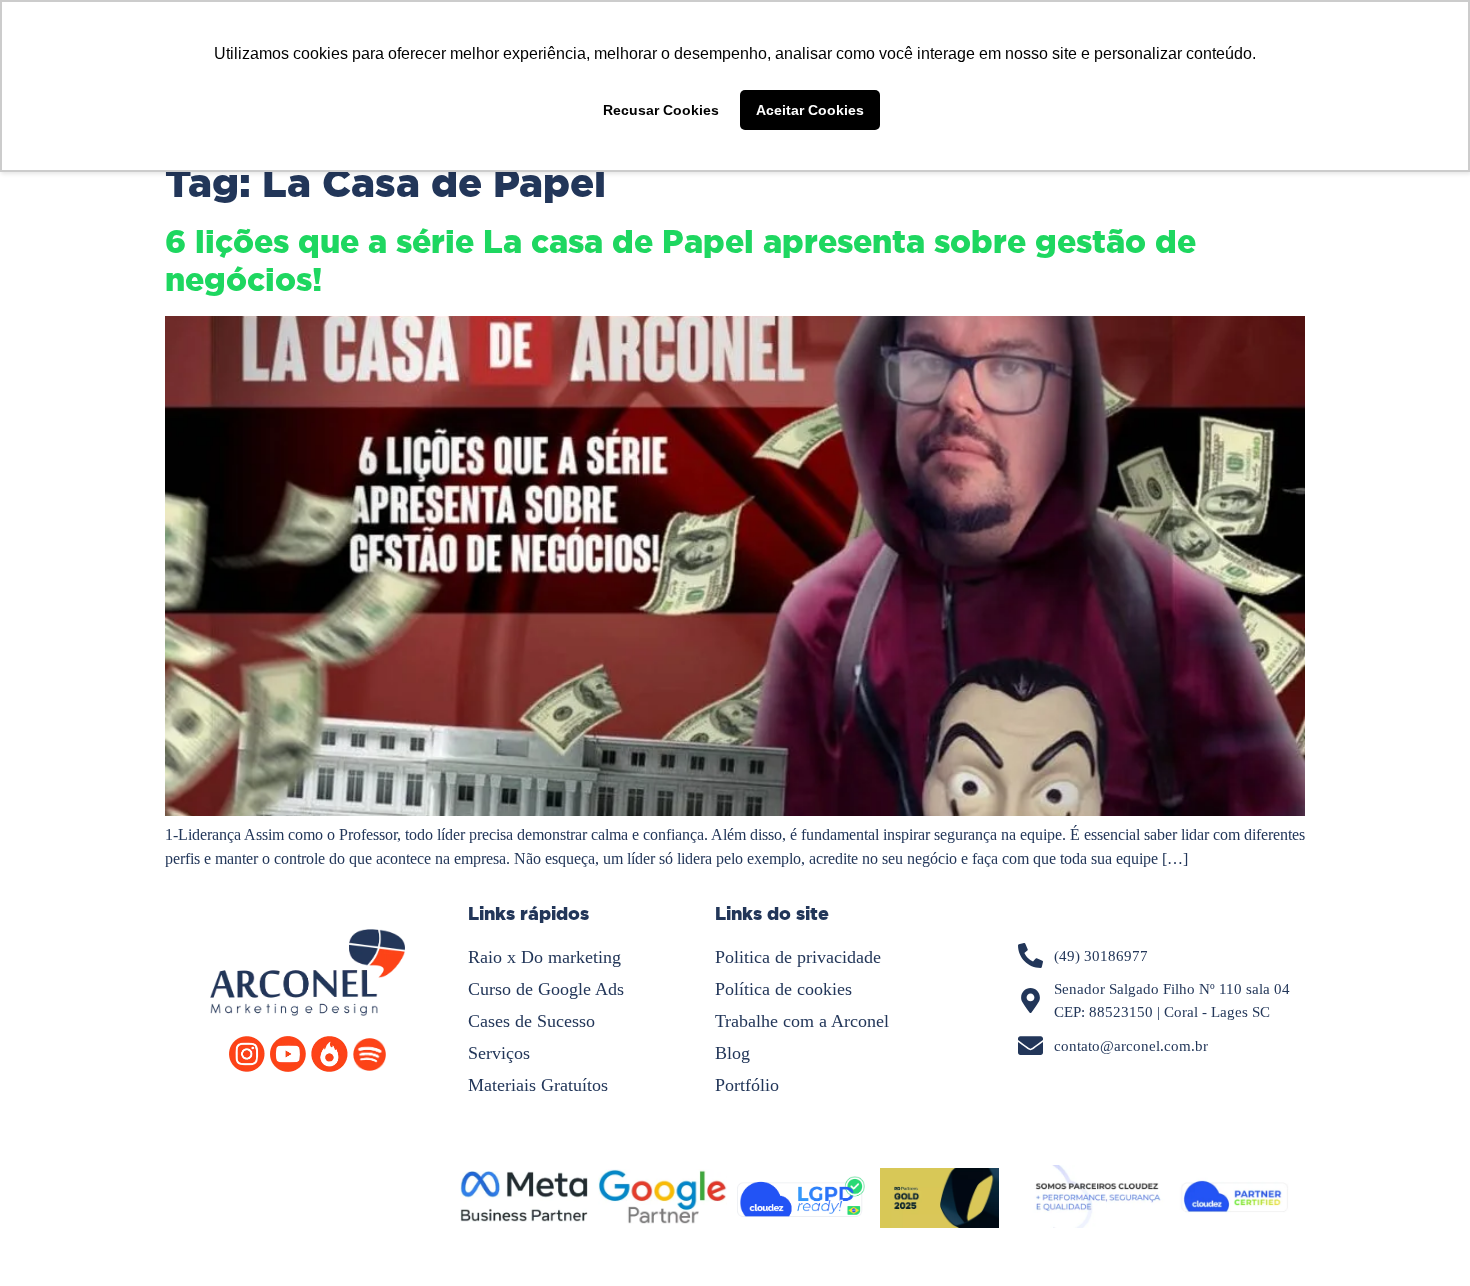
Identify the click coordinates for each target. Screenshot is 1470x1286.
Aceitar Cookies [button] (810, 110)
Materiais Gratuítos (538, 1085)
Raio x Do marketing (544, 957)
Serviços (499, 1053)
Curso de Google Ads (546, 989)
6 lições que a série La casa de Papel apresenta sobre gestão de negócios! (680, 261)
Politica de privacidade (798, 957)
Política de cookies (783, 989)
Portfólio (747, 1085)
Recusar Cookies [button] (661, 110)
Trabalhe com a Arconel (802, 1021)
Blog (732, 1053)
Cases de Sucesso (531, 1021)
